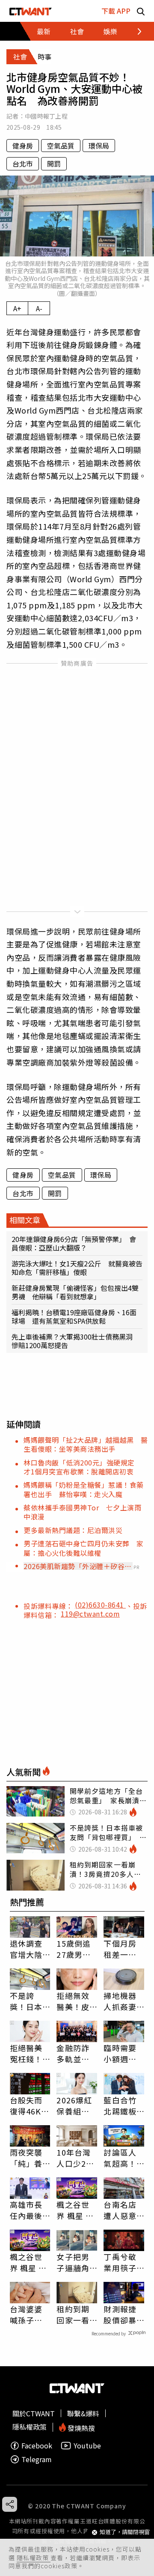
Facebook (37, 2446)
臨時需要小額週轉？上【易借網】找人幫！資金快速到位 (122, 2053)
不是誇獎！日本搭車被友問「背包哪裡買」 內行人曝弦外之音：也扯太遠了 (28, 2001)
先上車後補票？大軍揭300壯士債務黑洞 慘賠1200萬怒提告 (76, 1341)
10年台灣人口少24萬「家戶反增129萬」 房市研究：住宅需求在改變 (75, 2158)
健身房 (23, 146)
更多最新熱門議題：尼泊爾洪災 (73, 1530)
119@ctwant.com (90, 1614)
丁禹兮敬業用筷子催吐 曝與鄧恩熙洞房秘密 (120, 2262)
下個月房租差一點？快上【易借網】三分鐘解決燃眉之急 (122, 1949)
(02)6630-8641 (100, 1605)
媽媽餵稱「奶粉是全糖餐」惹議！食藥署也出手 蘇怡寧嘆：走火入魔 (84, 1489)
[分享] (10, 2504)
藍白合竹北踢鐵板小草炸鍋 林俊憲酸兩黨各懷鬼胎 (124, 2105)
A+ (17, 308)
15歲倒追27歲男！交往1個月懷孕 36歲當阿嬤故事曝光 (75, 1949)
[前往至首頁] (31, 11)
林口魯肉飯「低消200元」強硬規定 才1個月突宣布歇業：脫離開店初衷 (83, 1467)
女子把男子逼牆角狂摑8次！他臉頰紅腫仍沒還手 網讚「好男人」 (77, 2262)
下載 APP (116, 11)
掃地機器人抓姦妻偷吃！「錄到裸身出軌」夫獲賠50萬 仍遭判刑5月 (121, 2001)
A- (39, 308)
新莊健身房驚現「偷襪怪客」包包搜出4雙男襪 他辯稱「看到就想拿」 (75, 1292)
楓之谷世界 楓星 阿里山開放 (75, 2210)
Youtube (87, 2446)
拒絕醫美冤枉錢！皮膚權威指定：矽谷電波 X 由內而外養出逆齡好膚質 (26, 2053)
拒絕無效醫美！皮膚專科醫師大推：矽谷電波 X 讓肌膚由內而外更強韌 (76, 2001)
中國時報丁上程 (46, 116)
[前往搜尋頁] (141, 11)
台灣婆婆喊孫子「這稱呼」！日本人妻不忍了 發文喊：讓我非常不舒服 (26, 2314)
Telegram (37, 2459)
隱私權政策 (34, 2558)
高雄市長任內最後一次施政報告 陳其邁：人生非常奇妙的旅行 (26, 2210)
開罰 (54, 164)
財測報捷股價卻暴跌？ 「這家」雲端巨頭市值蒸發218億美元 (123, 2314)
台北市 (23, 164)
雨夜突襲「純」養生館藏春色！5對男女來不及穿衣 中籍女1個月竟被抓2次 (29, 2158)
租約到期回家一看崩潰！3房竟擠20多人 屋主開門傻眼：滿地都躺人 (75, 2314)
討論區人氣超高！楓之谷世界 (120, 2158)
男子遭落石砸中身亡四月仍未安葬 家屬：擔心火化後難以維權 (84, 1548)
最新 (44, 31)
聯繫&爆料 (83, 2413)
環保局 (99, 146)
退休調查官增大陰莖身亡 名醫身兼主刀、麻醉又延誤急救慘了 (26, 1949)
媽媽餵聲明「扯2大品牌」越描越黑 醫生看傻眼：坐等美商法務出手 (86, 1444)
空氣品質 (61, 146)
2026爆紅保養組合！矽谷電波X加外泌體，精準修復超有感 (75, 2105)
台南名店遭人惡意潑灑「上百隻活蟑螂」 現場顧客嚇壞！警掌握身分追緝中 (122, 2210)
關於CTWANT (34, 2413)
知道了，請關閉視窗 (125, 2532)
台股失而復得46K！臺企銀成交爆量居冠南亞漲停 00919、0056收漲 (30, 2105)
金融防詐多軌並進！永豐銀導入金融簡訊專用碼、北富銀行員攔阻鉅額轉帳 (73, 2053)
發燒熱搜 (80, 2427)
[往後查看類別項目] (135, 31)
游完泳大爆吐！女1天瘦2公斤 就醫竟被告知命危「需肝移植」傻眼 (77, 1268)
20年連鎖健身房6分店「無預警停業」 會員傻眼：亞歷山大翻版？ (74, 1243)
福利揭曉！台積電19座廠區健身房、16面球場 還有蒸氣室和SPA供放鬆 (74, 1316)
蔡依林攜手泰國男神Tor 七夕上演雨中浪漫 (82, 1512)
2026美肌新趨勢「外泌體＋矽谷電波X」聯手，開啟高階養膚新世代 (78, 1566)
